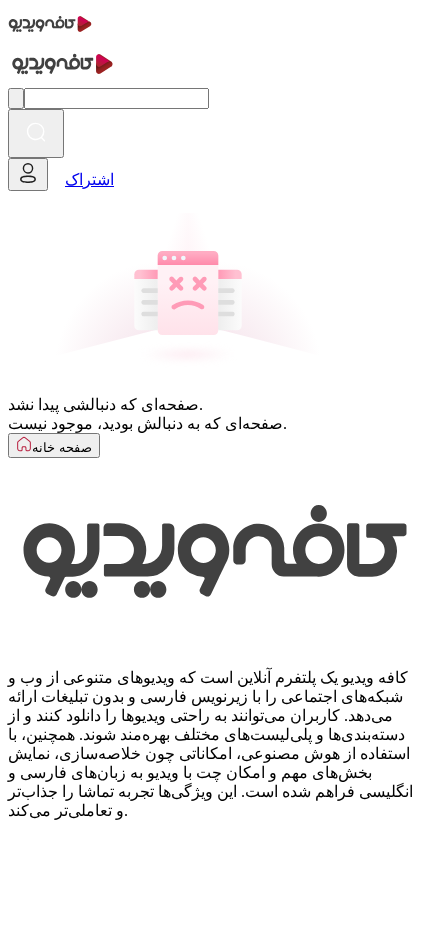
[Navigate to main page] (50, 34)
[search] (36, 133)
